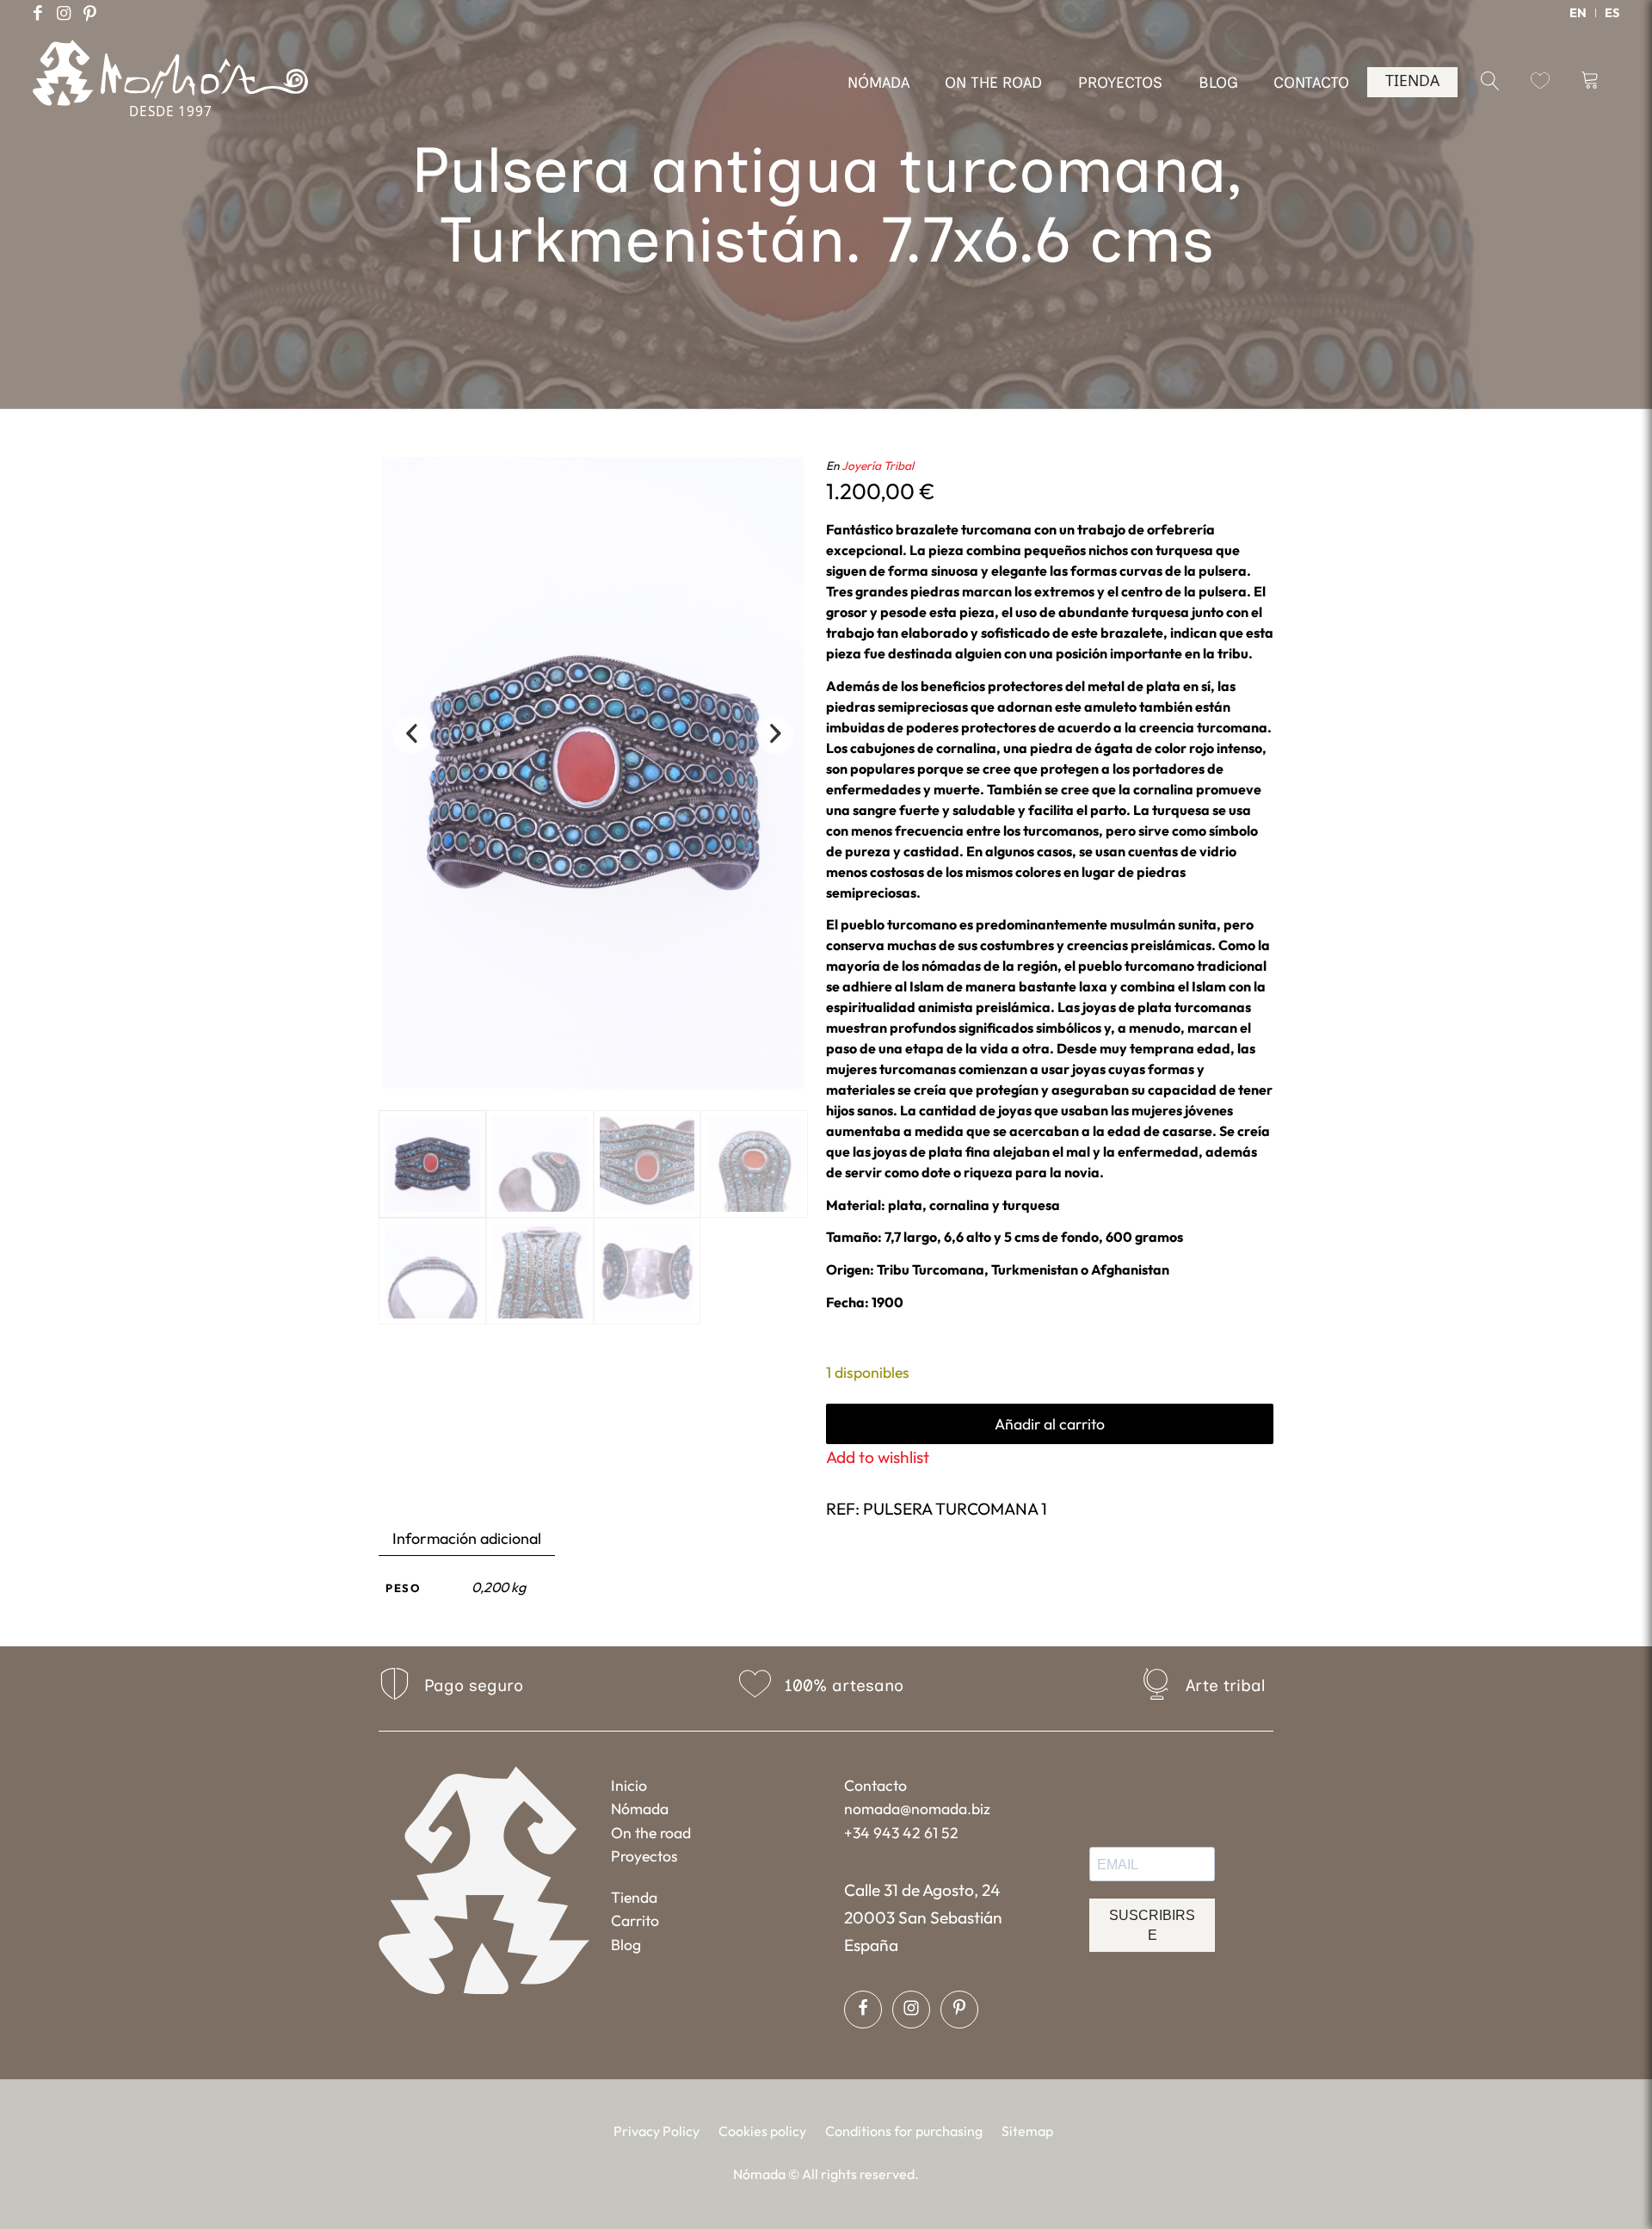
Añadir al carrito (1050, 1424)
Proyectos (644, 1856)
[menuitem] (1578, 13)
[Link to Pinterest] (89, 13)
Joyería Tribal (878, 466)
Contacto (875, 1785)
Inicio (629, 1785)
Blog (626, 1945)
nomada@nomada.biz (917, 1809)
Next (775, 735)
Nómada (640, 1809)
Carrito (635, 1920)
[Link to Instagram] (64, 13)
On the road (651, 1833)
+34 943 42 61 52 (901, 1833)
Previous (411, 735)
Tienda (634, 1897)
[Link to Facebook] (38, 13)
